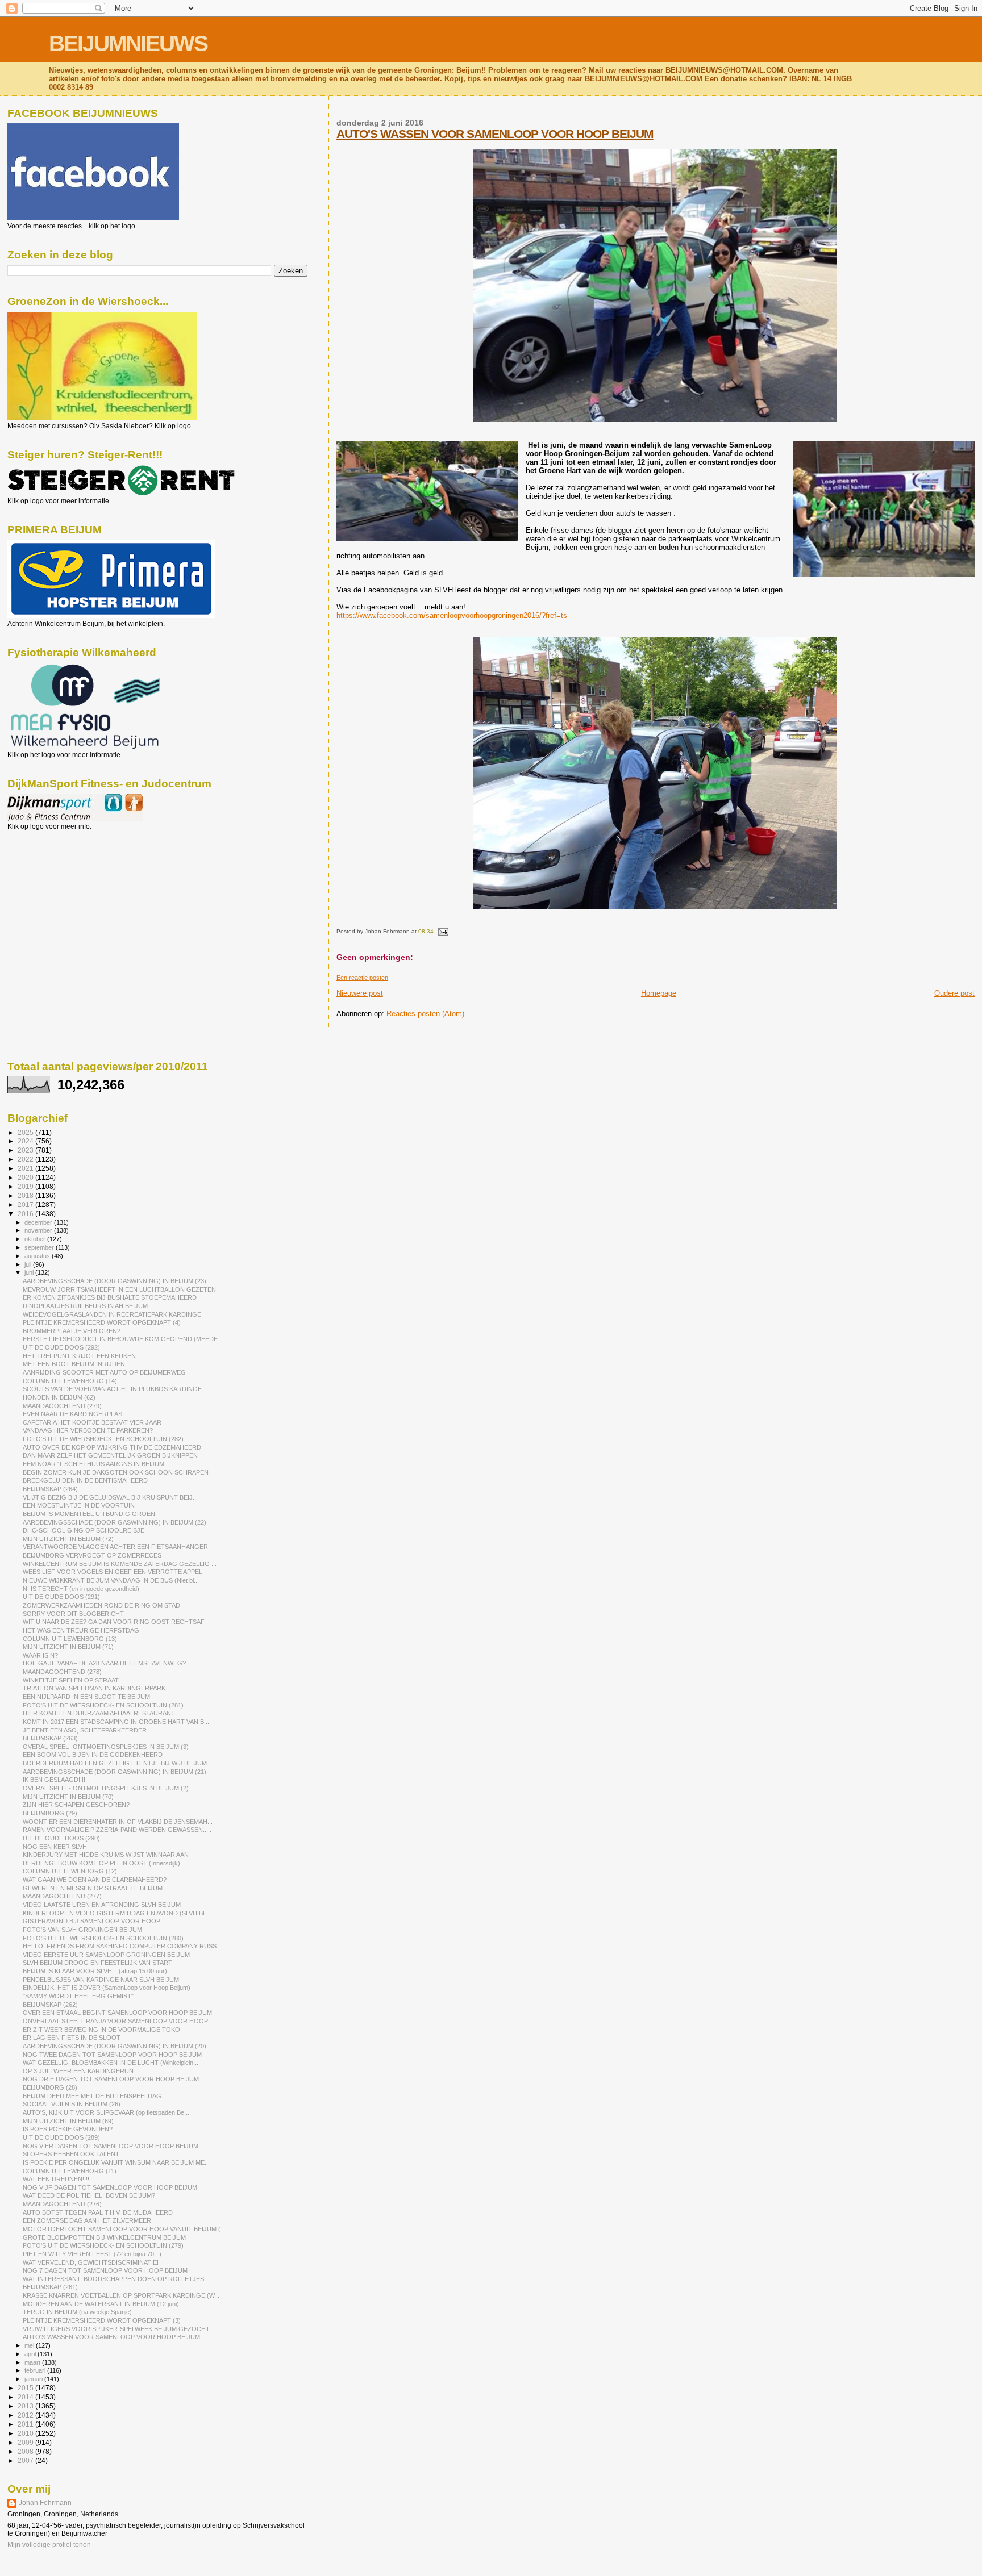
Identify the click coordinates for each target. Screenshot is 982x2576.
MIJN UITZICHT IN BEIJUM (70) (68, 1797)
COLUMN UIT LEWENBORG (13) (70, 1639)
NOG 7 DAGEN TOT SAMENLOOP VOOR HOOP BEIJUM (105, 2270)
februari (36, 2370)
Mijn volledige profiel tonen (49, 2545)
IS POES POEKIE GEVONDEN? (68, 2129)
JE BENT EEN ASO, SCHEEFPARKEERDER (85, 1730)
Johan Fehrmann (45, 2503)
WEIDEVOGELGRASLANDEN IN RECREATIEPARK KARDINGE (112, 1314)
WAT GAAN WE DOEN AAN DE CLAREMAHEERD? (95, 1880)
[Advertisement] (59, 892)
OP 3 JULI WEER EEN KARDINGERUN (78, 2071)
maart (33, 2362)
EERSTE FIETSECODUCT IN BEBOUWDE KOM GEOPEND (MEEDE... (123, 1339)
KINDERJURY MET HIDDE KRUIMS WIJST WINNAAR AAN (106, 1855)
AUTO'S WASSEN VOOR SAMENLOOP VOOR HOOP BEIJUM (495, 134)
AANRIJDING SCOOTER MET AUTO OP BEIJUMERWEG (104, 1372)
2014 (26, 2397)
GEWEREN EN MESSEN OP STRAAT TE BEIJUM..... (97, 1888)
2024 (26, 1141)
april (31, 2354)
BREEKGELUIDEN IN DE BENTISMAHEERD (85, 1480)
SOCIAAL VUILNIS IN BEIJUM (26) (72, 2104)
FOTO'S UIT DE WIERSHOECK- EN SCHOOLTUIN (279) (103, 2245)
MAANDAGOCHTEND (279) (62, 1406)
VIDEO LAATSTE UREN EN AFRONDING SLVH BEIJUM (102, 1905)
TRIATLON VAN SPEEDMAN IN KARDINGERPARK (94, 1688)
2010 (26, 2433)
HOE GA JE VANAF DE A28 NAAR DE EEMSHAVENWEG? (104, 1663)
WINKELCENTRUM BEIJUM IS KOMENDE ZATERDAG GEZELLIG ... (120, 1564)
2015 (26, 2388)
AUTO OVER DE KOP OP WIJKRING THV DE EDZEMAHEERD (112, 1447)
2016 (26, 1214)
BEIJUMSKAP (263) (50, 1738)
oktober (36, 1239)
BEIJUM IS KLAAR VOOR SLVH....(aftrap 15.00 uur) (95, 1971)
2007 (26, 2460)
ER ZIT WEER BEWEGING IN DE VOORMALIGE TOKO (101, 2030)
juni (30, 1272)
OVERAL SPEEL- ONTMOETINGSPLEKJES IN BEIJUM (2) (106, 1788)
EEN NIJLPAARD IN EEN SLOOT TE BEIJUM (86, 1697)
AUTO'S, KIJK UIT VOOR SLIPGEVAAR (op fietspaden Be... (106, 2112)
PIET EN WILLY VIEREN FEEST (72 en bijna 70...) (92, 2254)
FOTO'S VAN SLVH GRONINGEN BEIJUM (82, 1930)
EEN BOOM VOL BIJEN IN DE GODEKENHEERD (93, 1755)
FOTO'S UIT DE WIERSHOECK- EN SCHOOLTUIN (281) (103, 1705)
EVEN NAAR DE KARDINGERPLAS (72, 1414)
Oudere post (954, 993)
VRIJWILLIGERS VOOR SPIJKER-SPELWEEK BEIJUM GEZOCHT (116, 2329)
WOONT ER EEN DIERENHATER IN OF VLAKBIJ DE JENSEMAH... (118, 1822)
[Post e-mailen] (442, 931)
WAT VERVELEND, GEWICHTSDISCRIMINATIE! (91, 2262)
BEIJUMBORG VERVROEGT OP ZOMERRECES (92, 1555)
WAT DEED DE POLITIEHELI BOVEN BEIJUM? (89, 2195)
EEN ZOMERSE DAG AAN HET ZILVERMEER (87, 2220)
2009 (26, 2442)
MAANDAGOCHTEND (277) (62, 1896)
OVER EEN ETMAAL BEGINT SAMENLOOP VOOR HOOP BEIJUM (117, 2013)
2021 (26, 1168)
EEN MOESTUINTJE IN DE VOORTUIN (79, 1505)
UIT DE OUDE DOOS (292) (61, 1347)
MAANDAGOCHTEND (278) (62, 1672)
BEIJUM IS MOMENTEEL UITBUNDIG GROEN (89, 1514)
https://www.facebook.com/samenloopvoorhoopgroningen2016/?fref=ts (452, 615)
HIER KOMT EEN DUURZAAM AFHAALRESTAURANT (99, 1713)
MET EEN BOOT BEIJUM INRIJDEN (74, 1364)
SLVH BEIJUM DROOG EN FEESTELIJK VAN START (97, 1963)
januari (34, 2379)
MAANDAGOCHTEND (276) (62, 2204)
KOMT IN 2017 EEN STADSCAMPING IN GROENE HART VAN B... (116, 1722)
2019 (26, 1186)
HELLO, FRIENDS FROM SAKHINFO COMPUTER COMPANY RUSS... (122, 1946)
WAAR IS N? (40, 1655)
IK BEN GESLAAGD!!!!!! (56, 1780)
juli (29, 1264)
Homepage (659, 993)
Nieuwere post (360, 993)
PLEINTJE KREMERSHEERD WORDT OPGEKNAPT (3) (102, 2320)
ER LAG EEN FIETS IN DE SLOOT (72, 2038)
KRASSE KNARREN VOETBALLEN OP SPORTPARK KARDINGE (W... (121, 2295)
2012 (26, 2415)
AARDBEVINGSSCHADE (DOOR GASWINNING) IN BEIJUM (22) (115, 1522)
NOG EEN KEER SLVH (55, 1847)
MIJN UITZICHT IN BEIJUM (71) (68, 1647)
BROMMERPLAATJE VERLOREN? (72, 1331)
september (40, 1247)
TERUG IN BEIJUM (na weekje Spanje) (77, 2312)
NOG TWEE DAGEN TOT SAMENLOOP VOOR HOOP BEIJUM (112, 2055)
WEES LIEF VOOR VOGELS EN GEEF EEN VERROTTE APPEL (113, 1572)
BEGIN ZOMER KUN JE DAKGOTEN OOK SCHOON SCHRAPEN (116, 1472)
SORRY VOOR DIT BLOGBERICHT (73, 1614)
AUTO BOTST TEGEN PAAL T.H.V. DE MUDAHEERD (98, 2212)
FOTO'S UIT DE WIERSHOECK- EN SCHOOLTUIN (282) (103, 1439)
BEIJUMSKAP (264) (50, 1489)
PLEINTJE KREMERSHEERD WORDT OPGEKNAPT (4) (102, 1322)
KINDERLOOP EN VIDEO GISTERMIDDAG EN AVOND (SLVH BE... (117, 1913)
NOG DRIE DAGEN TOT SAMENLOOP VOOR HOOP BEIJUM (111, 2079)
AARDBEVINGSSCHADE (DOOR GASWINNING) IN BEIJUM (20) (115, 2046)
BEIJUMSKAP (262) (50, 2005)
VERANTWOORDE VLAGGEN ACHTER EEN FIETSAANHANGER (115, 1547)
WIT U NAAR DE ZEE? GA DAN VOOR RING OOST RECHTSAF (114, 1622)
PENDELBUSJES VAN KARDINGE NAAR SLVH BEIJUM (101, 1980)
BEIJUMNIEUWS (128, 43)
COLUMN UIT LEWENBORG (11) (70, 2171)
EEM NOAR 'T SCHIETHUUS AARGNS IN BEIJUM (93, 1464)
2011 (26, 2424)
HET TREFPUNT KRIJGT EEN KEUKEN (79, 1356)
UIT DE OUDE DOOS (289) (61, 2137)
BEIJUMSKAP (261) (50, 2287)
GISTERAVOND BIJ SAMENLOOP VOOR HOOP (91, 1921)
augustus (38, 1256)
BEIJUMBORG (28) (50, 2087)
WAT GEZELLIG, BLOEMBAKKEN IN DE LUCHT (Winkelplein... (111, 2063)
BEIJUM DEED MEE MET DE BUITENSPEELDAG (92, 2096)
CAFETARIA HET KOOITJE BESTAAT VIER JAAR (92, 1422)
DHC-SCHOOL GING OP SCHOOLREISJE (84, 1530)
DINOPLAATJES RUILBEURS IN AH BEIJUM (85, 1306)
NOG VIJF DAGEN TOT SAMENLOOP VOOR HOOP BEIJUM (110, 2187)
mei (30, 2345)
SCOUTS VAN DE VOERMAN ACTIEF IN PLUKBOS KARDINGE (112, 1389)
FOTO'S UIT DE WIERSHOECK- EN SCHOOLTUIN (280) (103, 1938)
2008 (26, 2451)
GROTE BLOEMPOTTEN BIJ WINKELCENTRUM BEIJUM (104, 2237)
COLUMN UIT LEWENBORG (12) (70, 1871)
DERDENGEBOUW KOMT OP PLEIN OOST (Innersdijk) (101, 1863)
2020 (26, 1177)
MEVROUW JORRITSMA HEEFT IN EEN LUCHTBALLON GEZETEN (119, 1289)
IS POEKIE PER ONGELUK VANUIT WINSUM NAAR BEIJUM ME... (116, 2162)
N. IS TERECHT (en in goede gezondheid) (81, 1589)
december (39, 1222)
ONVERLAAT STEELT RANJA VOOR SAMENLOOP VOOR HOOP (115, 2021)
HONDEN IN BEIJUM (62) (59, 1397)
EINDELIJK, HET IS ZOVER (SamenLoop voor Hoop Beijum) (107, 1988)
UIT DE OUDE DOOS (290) (61, 1838)
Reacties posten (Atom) (425, 1014)
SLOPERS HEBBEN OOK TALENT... (73, 2154)
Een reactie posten (362, 978)
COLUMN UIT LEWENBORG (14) (70, 1381)
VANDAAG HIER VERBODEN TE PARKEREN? (88, 1430)
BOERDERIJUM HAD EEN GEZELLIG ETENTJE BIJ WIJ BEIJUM (115, 1763)
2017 (26, 1205)
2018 (26, 1195)
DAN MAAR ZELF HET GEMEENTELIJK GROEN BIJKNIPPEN (110, 1455)
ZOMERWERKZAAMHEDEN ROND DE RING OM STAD (101, 1605)
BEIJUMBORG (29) (50, 1813)
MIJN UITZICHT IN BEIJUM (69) (68, 2121)
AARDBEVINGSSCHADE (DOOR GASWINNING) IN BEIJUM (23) (115, 1281)
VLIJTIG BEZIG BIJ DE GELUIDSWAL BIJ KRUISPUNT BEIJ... (110, 1497)
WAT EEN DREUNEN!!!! (56, 2179)
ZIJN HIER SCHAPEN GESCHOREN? (76, 1805)
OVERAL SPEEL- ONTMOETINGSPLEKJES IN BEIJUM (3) (106, 1747)
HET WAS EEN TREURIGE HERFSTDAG (81, 1630)
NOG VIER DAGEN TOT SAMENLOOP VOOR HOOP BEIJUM (111, 2146)
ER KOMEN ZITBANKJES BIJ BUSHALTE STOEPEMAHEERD (110, 1297)
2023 (26, 1150)
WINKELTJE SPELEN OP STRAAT (71, 1680)
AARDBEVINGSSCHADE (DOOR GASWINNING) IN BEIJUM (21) (115, 1772)
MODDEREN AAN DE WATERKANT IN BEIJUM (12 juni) (101, 2304)
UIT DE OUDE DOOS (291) (61, 1597)
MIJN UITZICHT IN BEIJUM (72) (68, 1539)
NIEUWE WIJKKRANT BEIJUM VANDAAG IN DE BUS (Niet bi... (111, 1580)
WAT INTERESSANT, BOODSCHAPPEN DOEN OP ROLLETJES (113, 2279)
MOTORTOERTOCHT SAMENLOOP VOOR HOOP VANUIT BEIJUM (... (124, 2229)
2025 (26, 1132)
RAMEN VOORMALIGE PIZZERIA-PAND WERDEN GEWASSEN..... (117, 1830)
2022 (26, 1159)
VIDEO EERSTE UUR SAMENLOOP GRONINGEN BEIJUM (106, 1955)
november (39, 1230)
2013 (26, 2406)
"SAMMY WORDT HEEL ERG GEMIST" (78, 1996)
